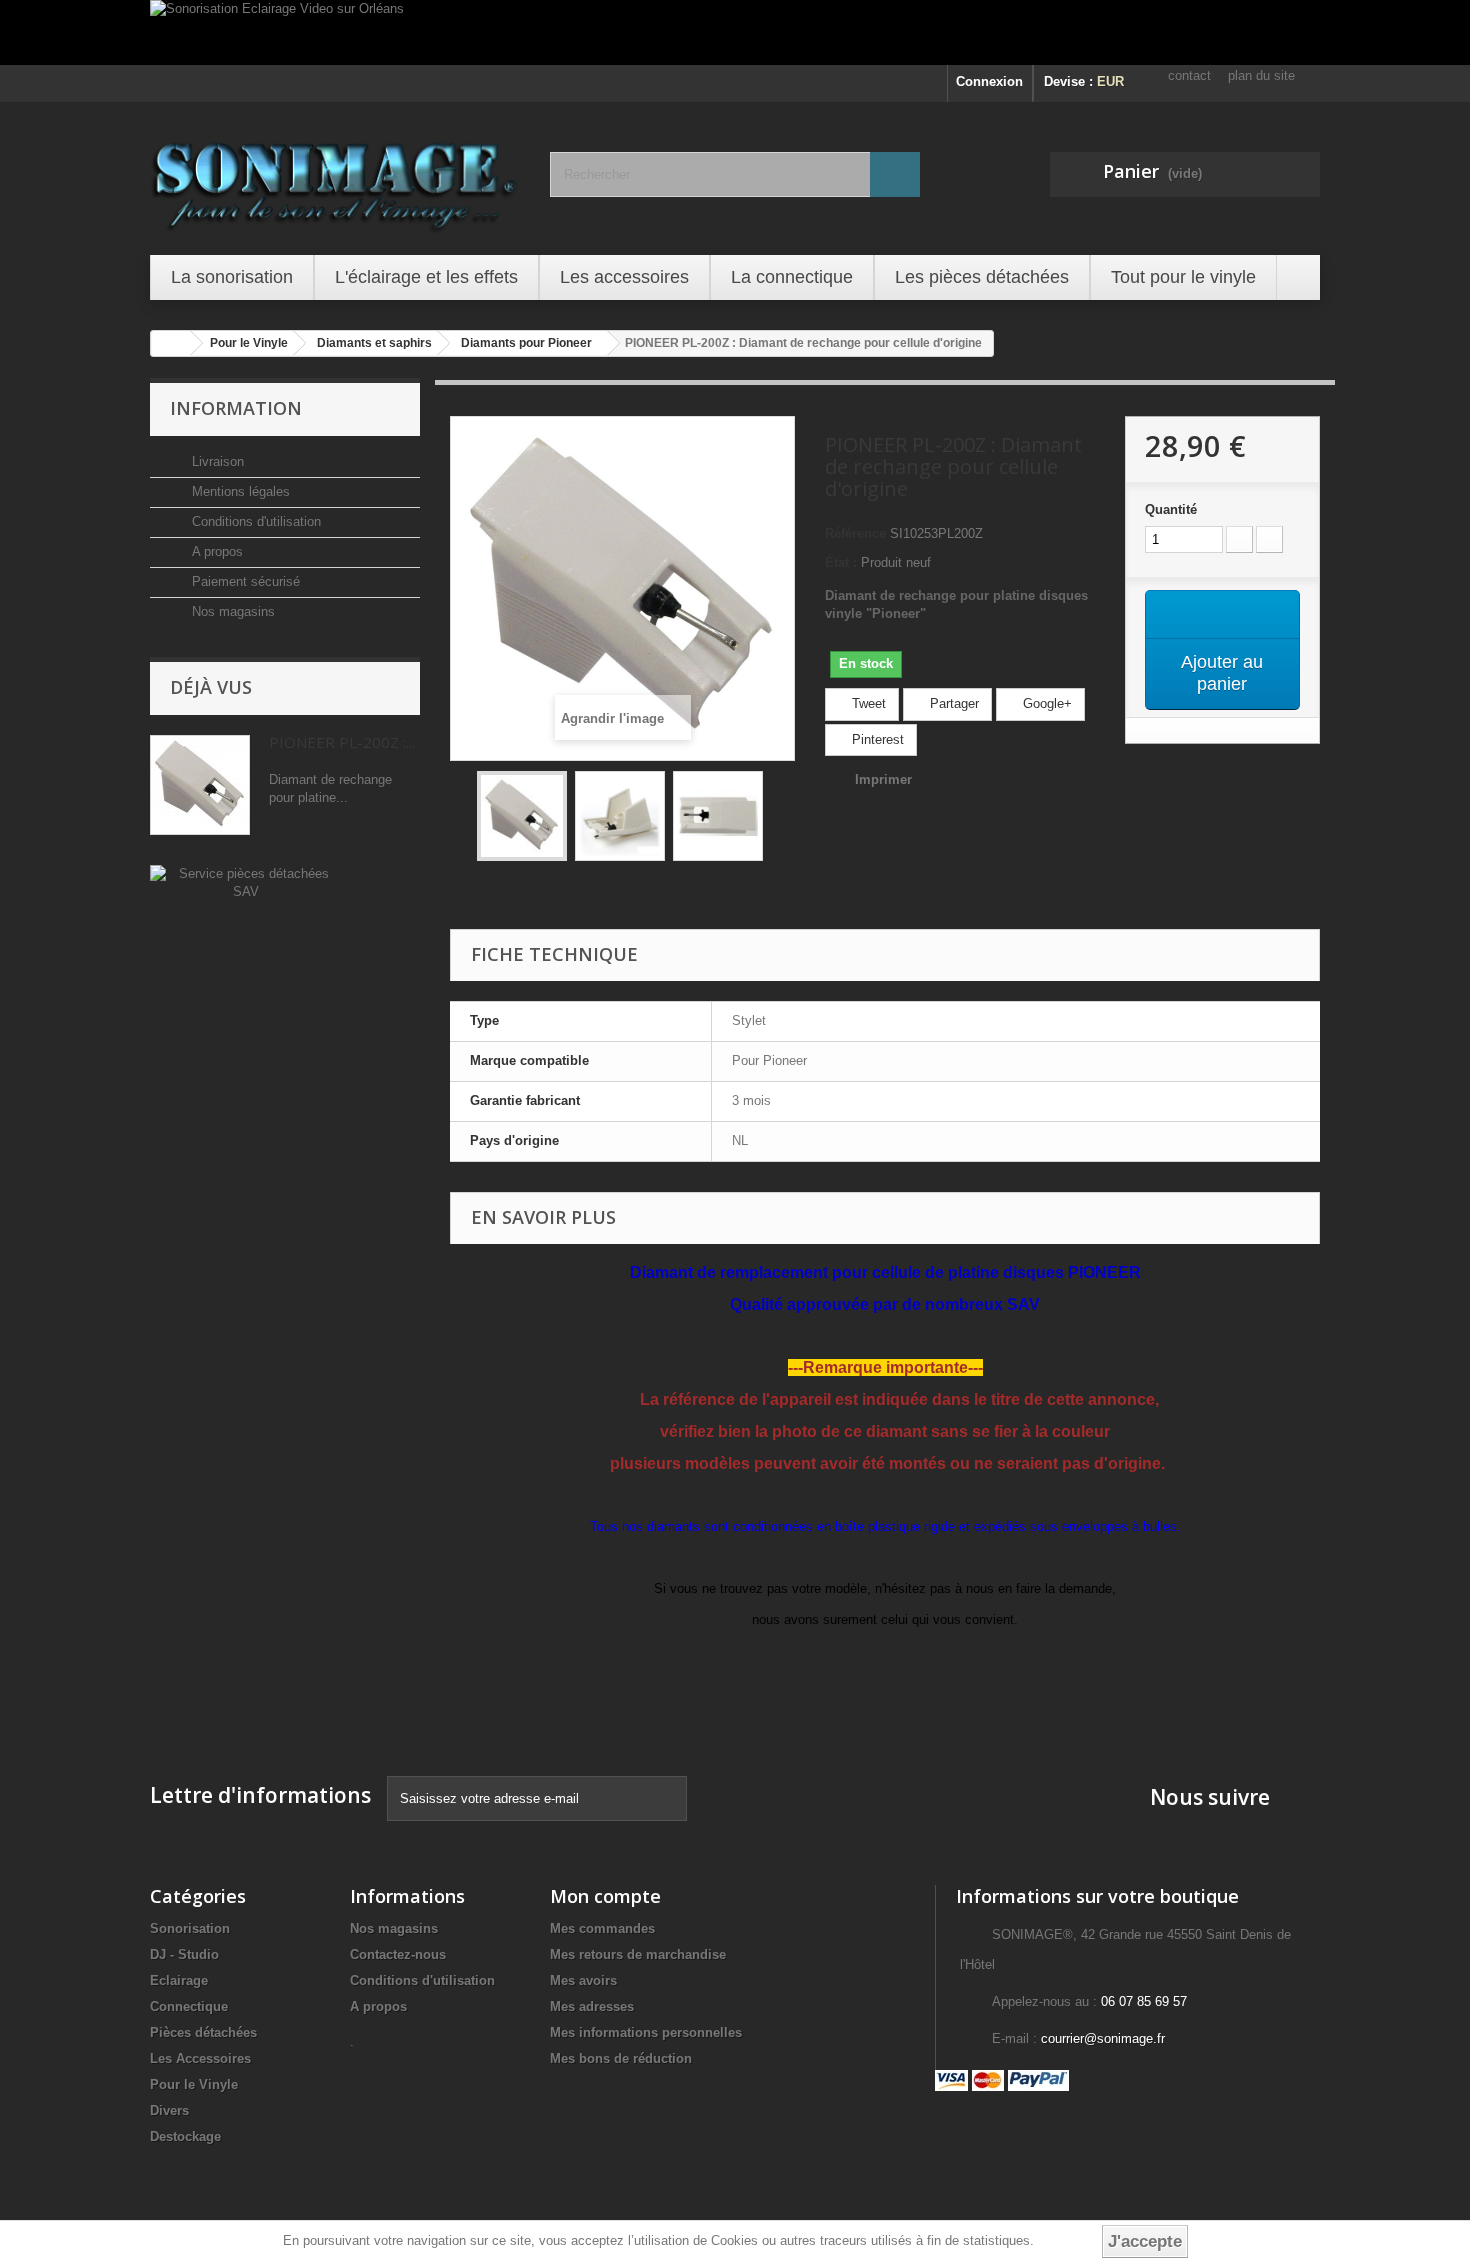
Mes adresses (592, 2006)
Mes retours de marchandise (638, 1954)
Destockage (185, 2136)
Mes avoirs (583, 1980)
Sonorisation (190, 1928)
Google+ (1045, 703)
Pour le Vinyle (194, 2084)
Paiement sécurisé (244, 581)
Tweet (867, 703)
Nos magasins (231, 611)
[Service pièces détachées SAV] (245, 881)
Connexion (989, 81)
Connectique (189, 2006)
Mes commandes (602, 1928)
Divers (169, 2110)
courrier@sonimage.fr (1103, 2038)
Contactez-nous (398, 1954)
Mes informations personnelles (646, 2032)
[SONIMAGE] (335, 176)
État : (841, 562)
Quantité (1171, 509)
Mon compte (605, 1896)
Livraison (216, 461)
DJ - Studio (184, 1954)
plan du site (1261, 75)
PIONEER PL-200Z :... (342, 742)
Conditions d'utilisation (254, 521)
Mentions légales (239, 491)
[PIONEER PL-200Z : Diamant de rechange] (522, 816)
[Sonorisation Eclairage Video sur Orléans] (735, 32)
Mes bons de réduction (621, 2058)
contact (1189, 75)
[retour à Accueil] (171, 343)
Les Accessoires (200, 2058)
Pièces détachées (203, 2032)
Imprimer (883, 779)
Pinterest (876, 739)
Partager (952, 703)
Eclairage (179, 1980)
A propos (215, 551)
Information (236, 408)
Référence (855, 533)
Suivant (781, 819)
